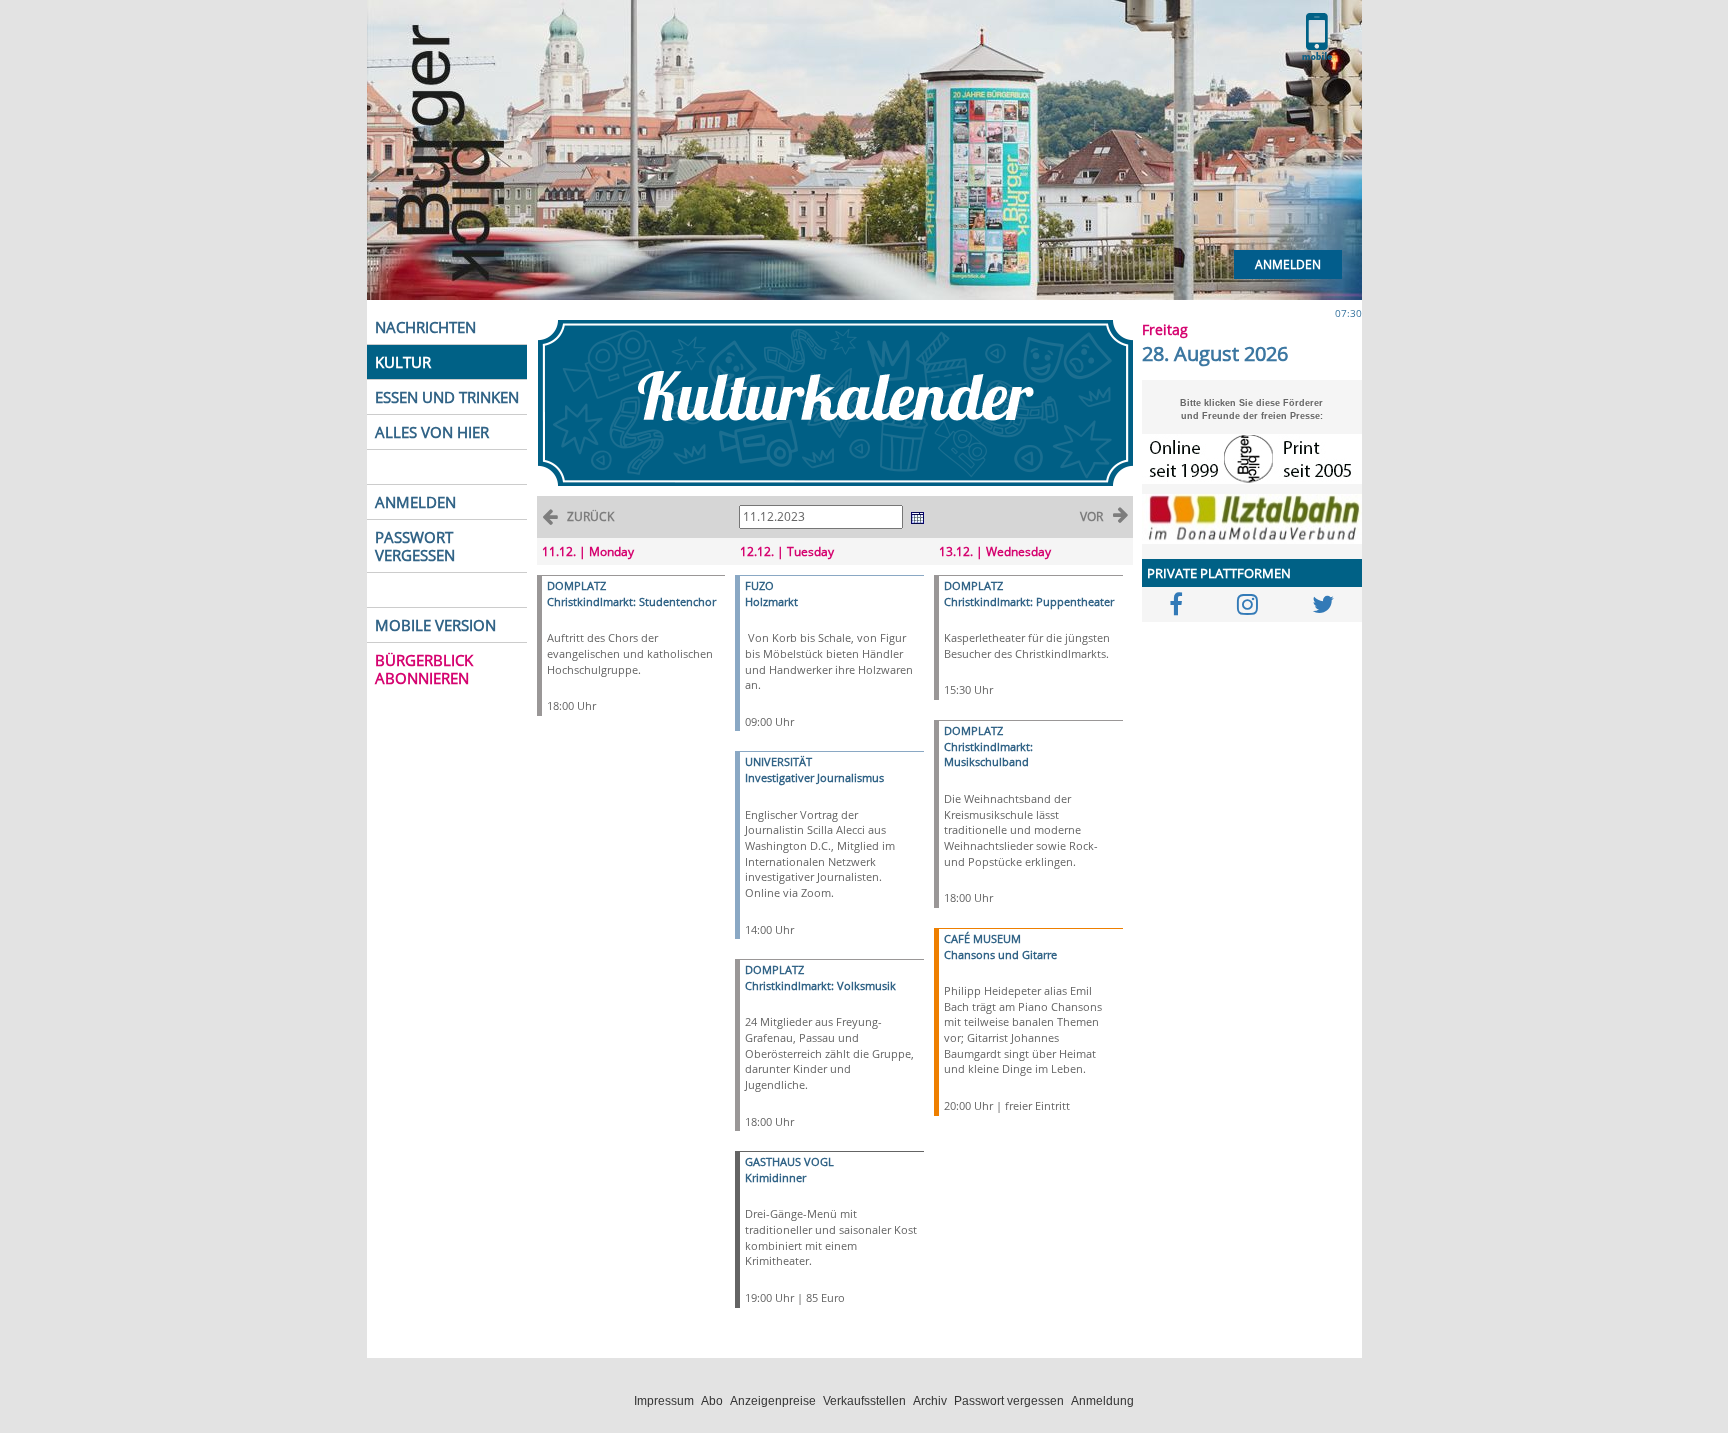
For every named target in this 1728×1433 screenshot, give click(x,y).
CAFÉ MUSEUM (982, 938)
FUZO (759, 585)
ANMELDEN (415, 502)
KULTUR (403, 362)
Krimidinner (775, 1177)
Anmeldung (1102, 1401)
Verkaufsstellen (864, 1401)
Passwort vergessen (1009, 1401)
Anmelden (1288, 264)
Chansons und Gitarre (1000, 954)
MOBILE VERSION (435, 625)
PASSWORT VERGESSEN (415, 546)
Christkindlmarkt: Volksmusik (820, 985)
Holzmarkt (771, 601)
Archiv (930, 1401)
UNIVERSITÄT (778, 761)
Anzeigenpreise (773, 1401)
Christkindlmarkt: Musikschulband (988, 754)
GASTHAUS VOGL (789, 1161)
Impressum (664, 1401)
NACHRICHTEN (425, 327)
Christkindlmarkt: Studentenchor (631, 601)
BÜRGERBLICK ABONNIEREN (424, 669)
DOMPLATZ (576, 585)
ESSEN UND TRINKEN (447, 397)
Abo (712, 1401)
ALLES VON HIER (432, 432)
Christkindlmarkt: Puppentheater (1029, 601)
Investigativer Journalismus (814, 777)
